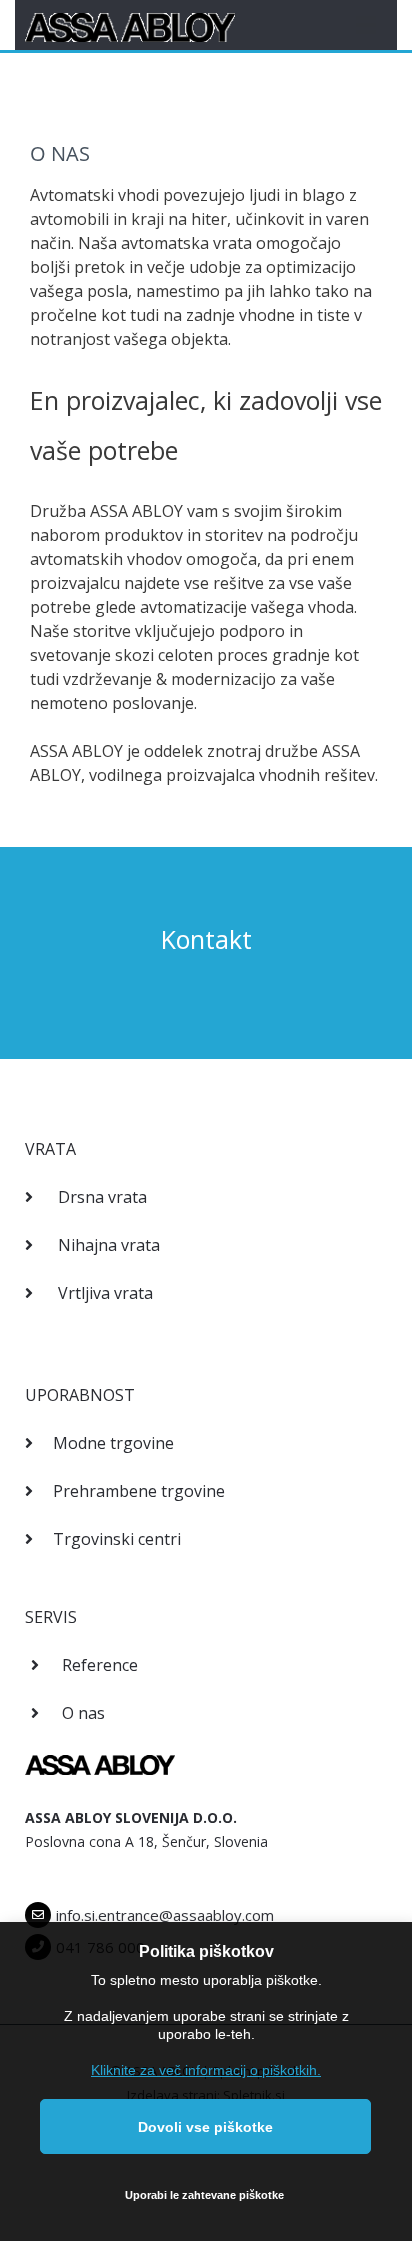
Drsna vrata (102, 1197)
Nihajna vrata (109, 1245)
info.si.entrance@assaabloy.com (165, 1915)
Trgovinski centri (117, 1539)
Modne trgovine (113, 1443)
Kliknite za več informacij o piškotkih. (206, 2070)
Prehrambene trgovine (139, 1491)
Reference (100, 1665)
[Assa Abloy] (130, 25)
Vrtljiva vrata (105, 1293)
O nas (83, 1713)
